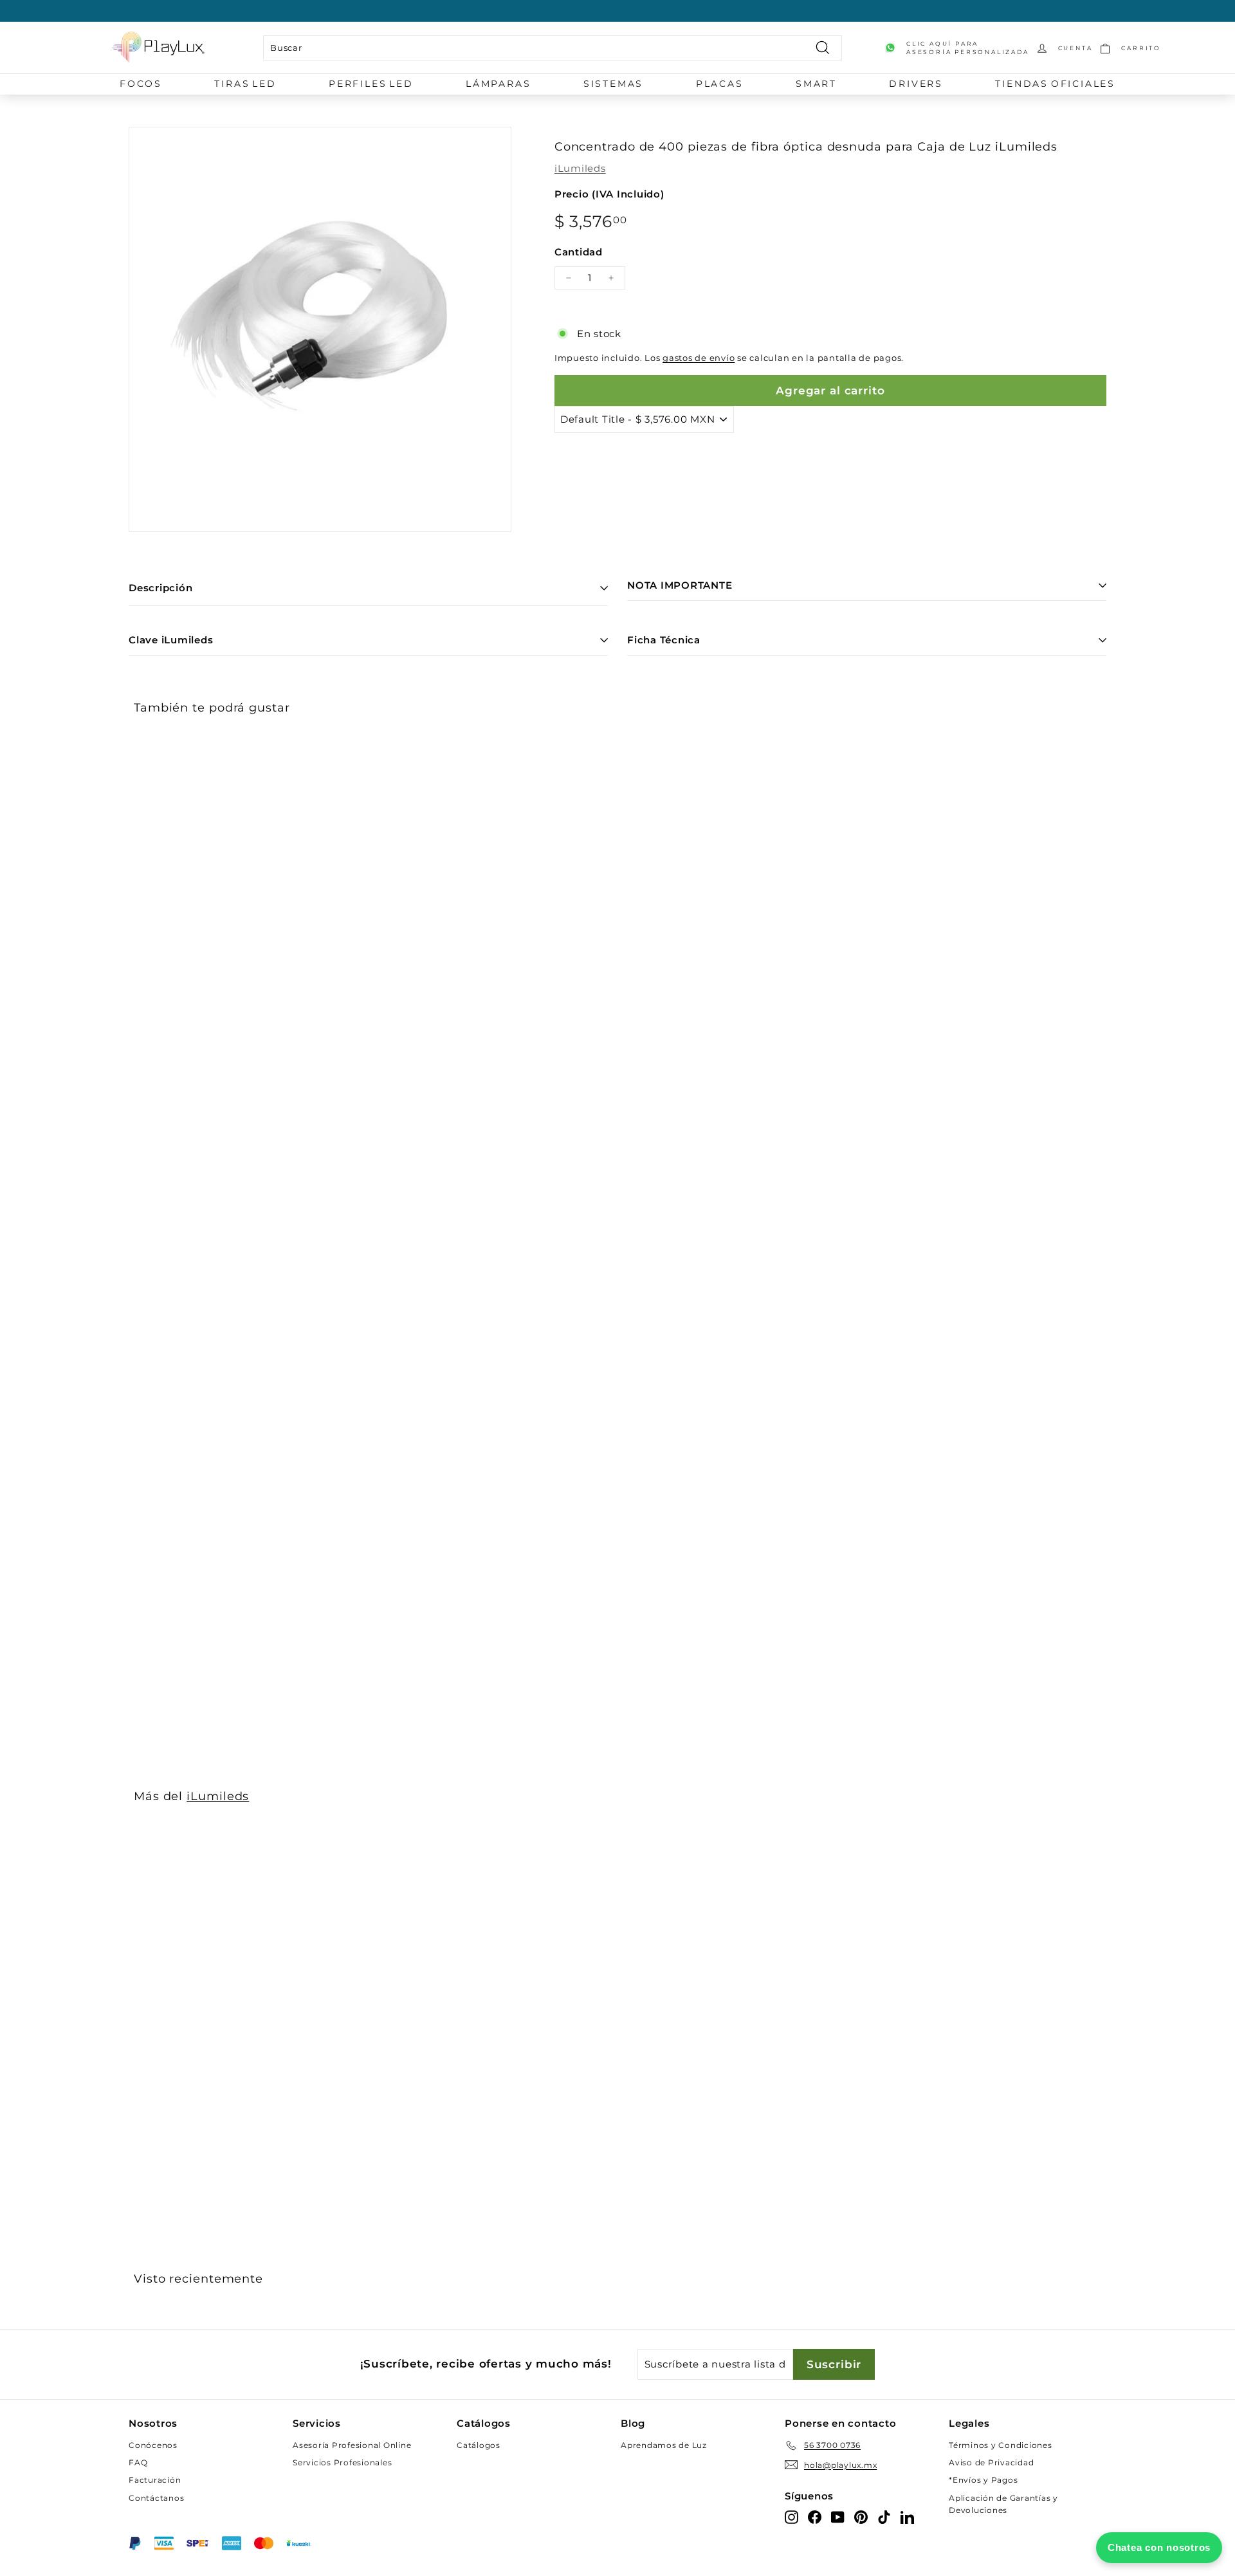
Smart (816, 84)
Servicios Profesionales (342, 2462)
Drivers (916, 84)
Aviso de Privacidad (991, 2462)
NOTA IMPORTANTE (680, 585)
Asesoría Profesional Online (352, 2445)
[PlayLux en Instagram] (791, 2516)
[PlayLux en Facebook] (815, 2516)
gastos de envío (699, 358)
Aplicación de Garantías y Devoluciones (1003, 2504)
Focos (141, 84)
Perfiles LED (371, 84)
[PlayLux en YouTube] (838, 2516)
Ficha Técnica (664, 640)
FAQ (138, 2462)
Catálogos (479, 2445)
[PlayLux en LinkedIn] (907, 2516)
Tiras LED (245, 84)
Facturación (155, 2480)
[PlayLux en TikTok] (884, 2516)
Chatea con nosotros (1159, 2547)
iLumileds (580, 168)
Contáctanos (156, 2498)
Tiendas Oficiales (1055, 84)
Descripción (160, 588)
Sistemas (613, 84)
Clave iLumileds (171, 640)
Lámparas (498, 84)
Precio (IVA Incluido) (609, 194)
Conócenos (153, 2445)
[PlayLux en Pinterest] (861, 2516)
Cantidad (579, 252)
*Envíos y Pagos (983, 2480)
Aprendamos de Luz (664, 2445)
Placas (720, 84)
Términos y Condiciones (1001, 2445)
